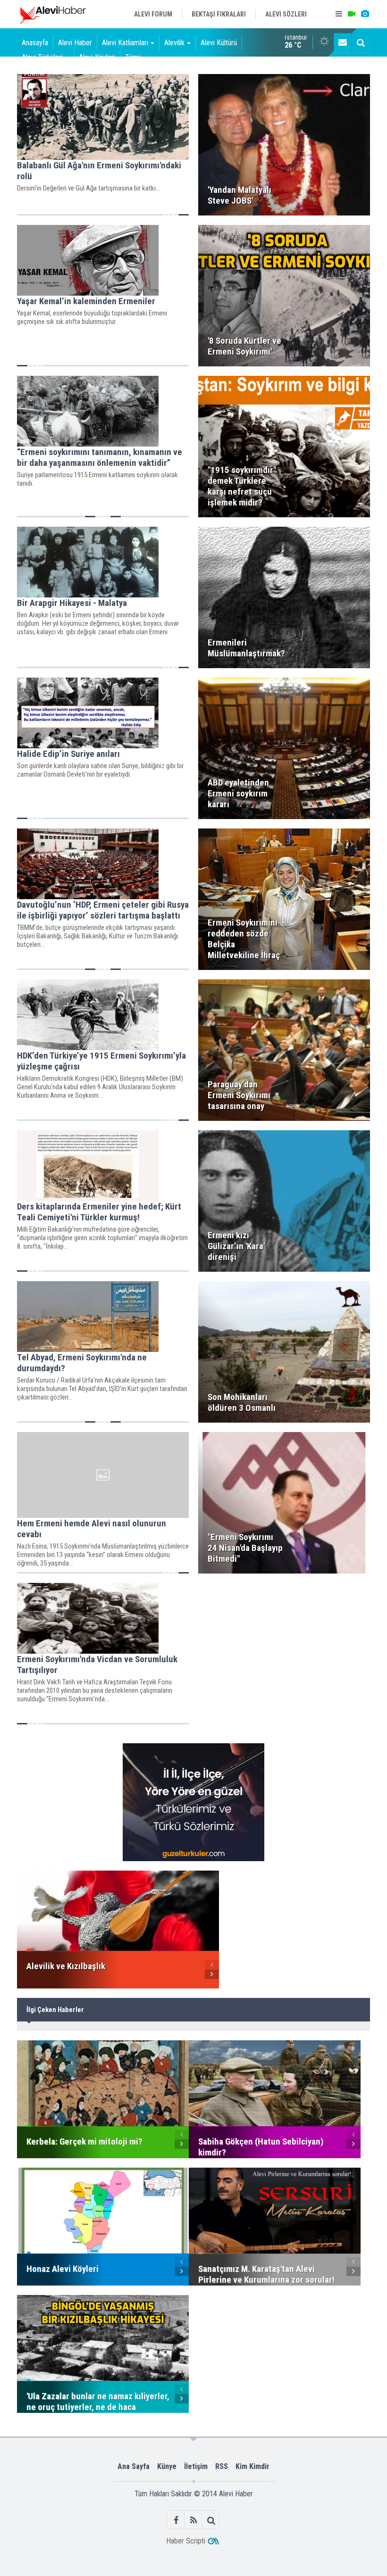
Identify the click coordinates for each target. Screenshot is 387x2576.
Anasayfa (35, 43)
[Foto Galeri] (365, 14)
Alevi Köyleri (97, 57)
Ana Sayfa (134, 2466)
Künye (167, 2466)
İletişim (196, 2466)
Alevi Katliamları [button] (125, 43)
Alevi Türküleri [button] (42, 57)
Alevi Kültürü (219, 43)
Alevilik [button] (174, 43)
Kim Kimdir (252, 2466)
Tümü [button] (133, 57)
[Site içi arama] (361, 42)
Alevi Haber (75, 43)
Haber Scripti (186, 2541)
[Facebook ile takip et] (176, 2520)
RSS (222, 2466)
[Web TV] (352, 14)
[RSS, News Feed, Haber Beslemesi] (194, 2520)
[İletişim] (343, 42)
